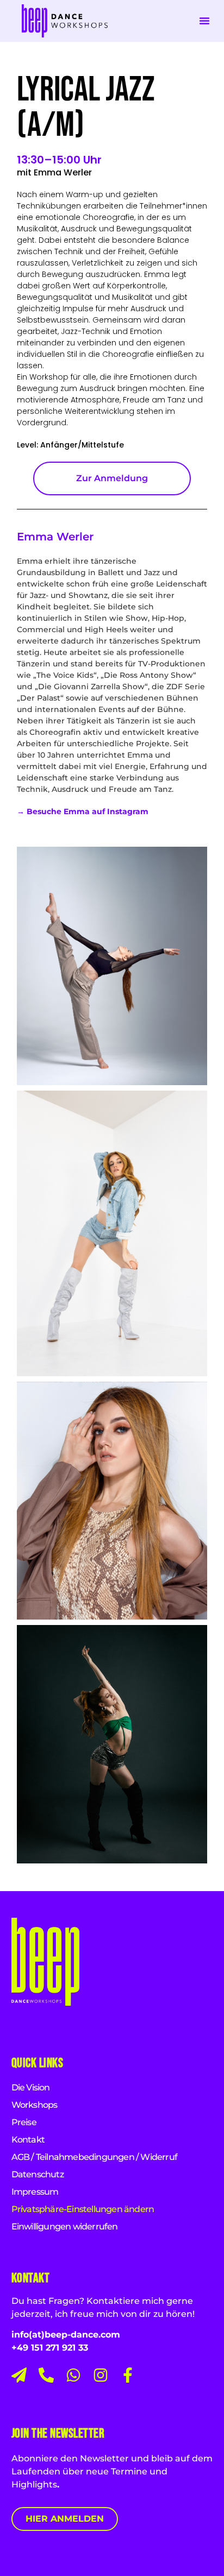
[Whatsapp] (73, 2375)
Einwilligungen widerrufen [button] (65, 2227)
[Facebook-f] (128, 2375)
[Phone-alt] (46, 2375)
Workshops (35, 2105)
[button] (204, 21)
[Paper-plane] (19, 2375)
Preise (24, 2122)
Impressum (35, 2192)
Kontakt (28, 2140)
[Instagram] (101, 2375)
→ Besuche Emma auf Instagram (83, 811)
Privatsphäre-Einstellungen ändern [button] (83, 2209)
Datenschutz (38, 2174)
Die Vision (31, 2087)
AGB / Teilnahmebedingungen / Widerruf (94, 2157)
